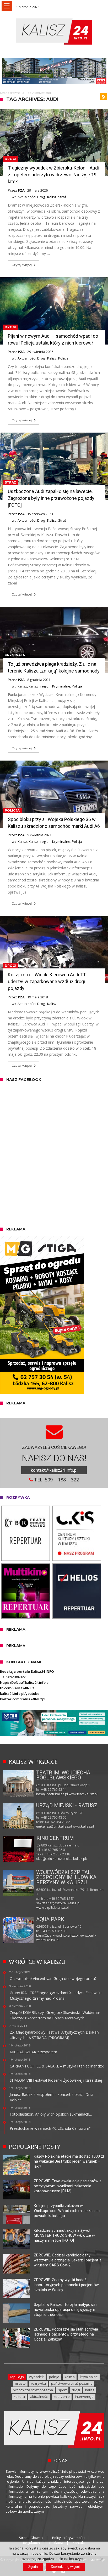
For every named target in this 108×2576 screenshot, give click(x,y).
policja (54, 2377)
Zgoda (33, 2567)
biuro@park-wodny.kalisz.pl (57, 1935)
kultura (19, 2397)
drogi (76, 2390)
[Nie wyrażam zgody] (101, 2559)
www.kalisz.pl (83, 1826)
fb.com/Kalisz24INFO (17, 1688)
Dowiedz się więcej (65, 2567)
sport (62, 2390)
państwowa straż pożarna (72, 2383)
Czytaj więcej (22, 265)
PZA (21, 190)
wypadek (36, 2377)
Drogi (10, 159)
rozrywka (38, 2383)
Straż (62, 197)
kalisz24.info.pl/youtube (20, 1694)
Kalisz (52, 197)
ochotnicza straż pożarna (33, 2390)
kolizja (70, 2377)
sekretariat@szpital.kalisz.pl (58, 1903)
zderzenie (62, 2397)
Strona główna (10, 93)
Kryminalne (16, 655)
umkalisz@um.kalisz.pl (54, 1826)
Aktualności (27, 197)
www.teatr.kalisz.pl (83, 1794)
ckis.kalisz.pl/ (77, 1859)
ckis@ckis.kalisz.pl (51, 1859)
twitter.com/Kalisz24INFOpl (23, 1699)
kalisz (90, 2390)
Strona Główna (31, 2538)
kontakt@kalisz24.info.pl (54, 1470)
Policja (63, 358)
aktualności (39, 2397)
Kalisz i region (40, 686)
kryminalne (89, 2377)
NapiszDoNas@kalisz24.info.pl (25, 1682)
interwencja (84, 2397)
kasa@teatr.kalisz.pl (52, 1794)
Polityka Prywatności (68, 2538)
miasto (20, 2383)
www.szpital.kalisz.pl (52, 1908)
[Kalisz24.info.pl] (54, 18)
